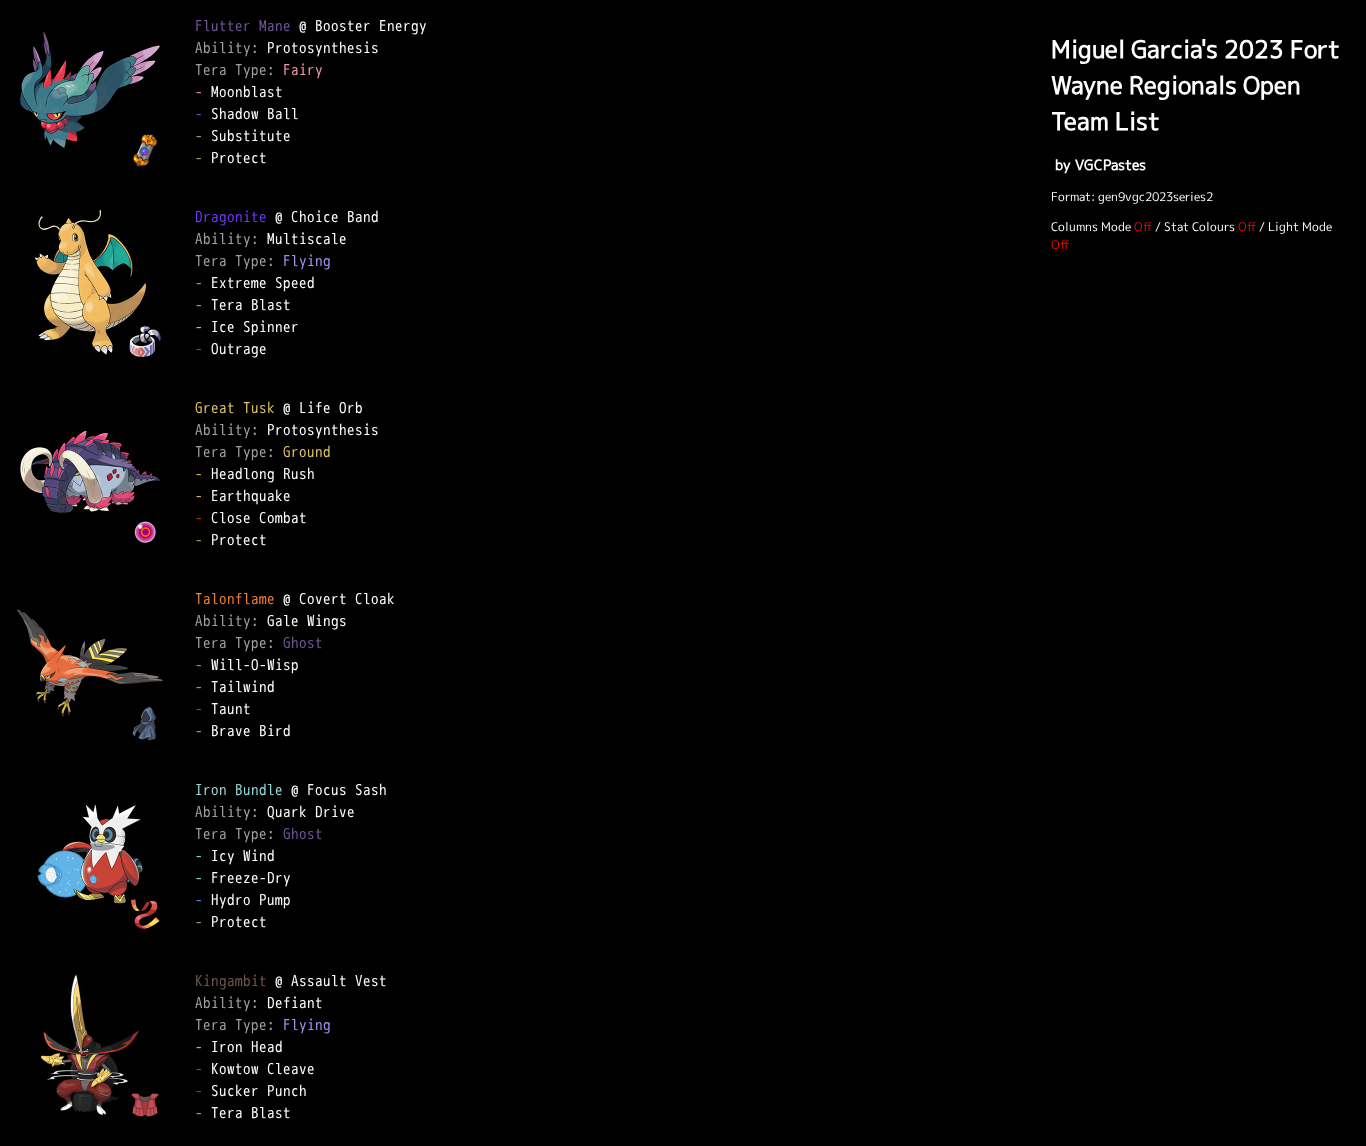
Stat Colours (1199, 226)
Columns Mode (1091, 226)
